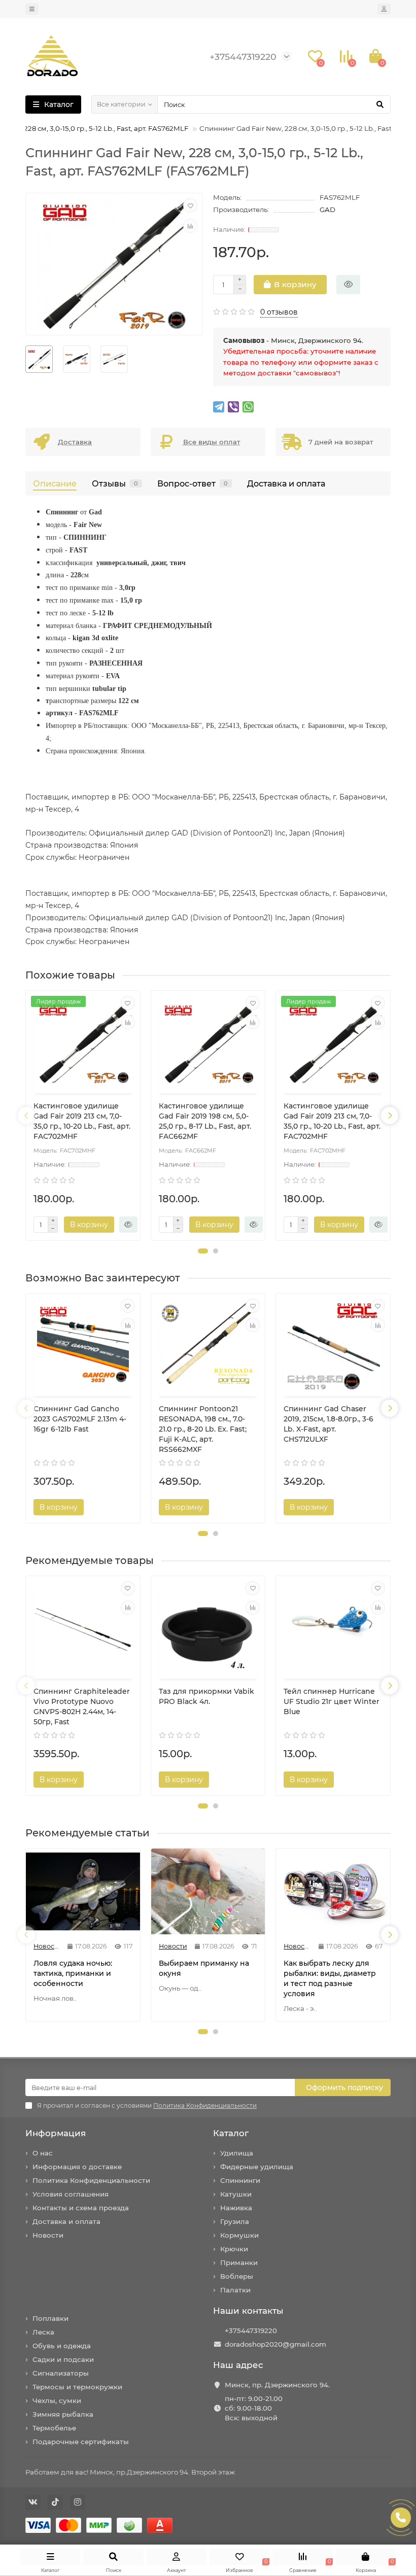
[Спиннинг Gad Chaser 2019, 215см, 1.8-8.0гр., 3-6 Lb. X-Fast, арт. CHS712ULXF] (333, 1346)
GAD (327, 210)
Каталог (231, 2133)
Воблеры (237, 2276)
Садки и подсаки (63, 2359)
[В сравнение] (190, 226)
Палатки (235, 2290)
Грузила (235, 2221)
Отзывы (115, 483)
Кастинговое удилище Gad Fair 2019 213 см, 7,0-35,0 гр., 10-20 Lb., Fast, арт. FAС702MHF (82, 1121)
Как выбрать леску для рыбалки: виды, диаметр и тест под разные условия (330, 1978)
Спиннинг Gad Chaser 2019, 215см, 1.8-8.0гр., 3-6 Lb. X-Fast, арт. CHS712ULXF (328, 1424)
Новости (48, 2235)
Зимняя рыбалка (63, 2414)
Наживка (236, 2208)
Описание (55, 483)
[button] (203, 1251)
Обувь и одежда (62, 2346)
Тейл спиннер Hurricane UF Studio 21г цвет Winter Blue (332, 1701)
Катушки (236, 2194)
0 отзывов (279, 312)
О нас (43, 2153)
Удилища (237, 2153)
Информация (56, 2133)
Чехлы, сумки (57, 2400)
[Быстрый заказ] (348, 285)
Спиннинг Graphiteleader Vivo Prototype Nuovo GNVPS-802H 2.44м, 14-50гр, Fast (82, 1707)
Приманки (239, 2262)
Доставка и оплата (286, 483)
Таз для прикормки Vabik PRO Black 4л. (206, 1696)
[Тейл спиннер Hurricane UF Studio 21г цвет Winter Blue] (333, 1629)
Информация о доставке (77, 2167)
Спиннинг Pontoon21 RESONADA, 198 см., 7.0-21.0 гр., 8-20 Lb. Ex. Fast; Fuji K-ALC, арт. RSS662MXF (203, 1429)
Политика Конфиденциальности (91, 2180)
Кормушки (239, 2235)
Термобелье (54, 2428)
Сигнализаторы (61, 2373)
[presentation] (26, 1116)
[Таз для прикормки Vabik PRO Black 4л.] (208, 1629)
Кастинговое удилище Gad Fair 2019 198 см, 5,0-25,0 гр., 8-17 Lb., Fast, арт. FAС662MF (205, 1121)
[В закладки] (190, 205)
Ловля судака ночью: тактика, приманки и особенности (73, 1973)
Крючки (234, 2249)
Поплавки (50, 2318)
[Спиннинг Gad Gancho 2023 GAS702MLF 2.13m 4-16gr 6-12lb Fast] (83, 1346)
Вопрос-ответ (193, 483)
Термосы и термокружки (77, 2387)
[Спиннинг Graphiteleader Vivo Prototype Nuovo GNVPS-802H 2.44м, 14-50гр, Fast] (83, 1629)
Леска (43, 2332)
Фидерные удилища (257, 2167)
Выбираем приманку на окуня (204, 1968)
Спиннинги (240, 2180)
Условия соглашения (71, 2194)
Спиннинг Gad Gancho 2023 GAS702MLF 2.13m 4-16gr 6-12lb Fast (80, 1419)
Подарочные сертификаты (81, 2442)
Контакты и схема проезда (81, 2208)
